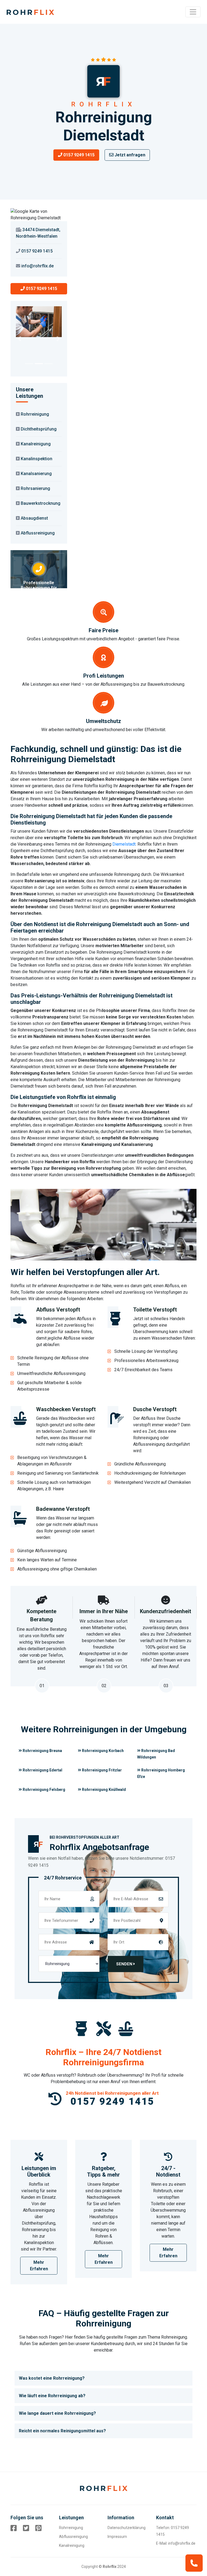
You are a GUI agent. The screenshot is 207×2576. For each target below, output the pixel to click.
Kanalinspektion (37, 459)
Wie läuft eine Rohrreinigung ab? (52, 2396)
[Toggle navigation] (193, 12)
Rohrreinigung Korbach (102, 1751)
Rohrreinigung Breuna (42, 1751)
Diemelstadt (124, 844)
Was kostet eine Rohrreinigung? (52, 2378)
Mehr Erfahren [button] (39, 2266)
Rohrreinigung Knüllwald (103, 1790)
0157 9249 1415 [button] (78, 155)
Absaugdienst (34, 518)
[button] (19, 339)
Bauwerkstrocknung (41, 503)
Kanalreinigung (36, 444)
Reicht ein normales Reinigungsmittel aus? (62, 2431)
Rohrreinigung (35, 414)
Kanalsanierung (36, 474)
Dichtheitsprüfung (39, 429)
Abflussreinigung (38, 533)
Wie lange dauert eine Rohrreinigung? (57, 2413)
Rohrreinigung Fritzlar (101, 1770)
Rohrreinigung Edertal (42, 1770)
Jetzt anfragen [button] (129, 155)
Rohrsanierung (35, 488)
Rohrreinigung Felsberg (44, 1790)
